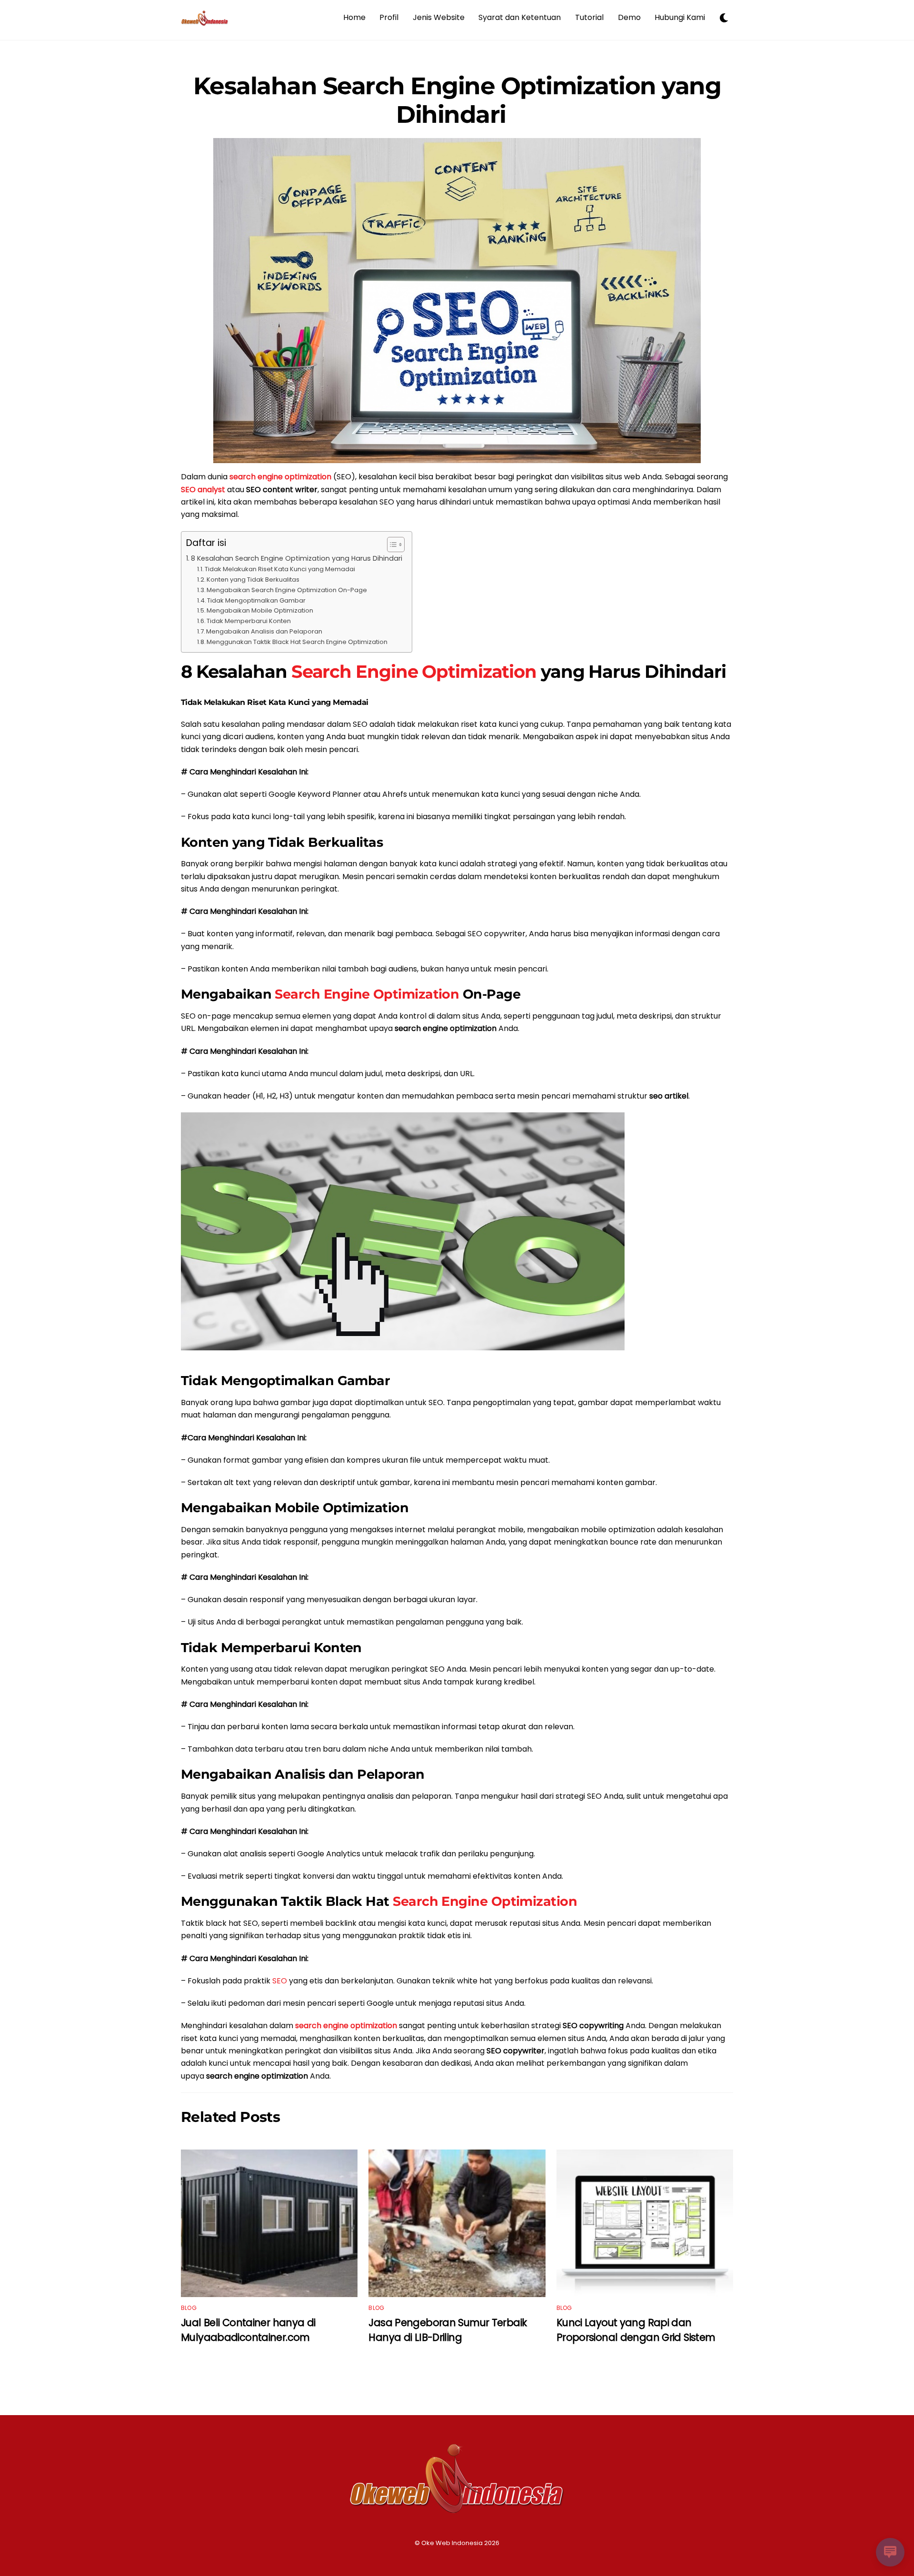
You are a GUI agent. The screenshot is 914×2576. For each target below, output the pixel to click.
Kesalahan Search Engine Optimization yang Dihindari (457, 100)
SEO (280, 1981)
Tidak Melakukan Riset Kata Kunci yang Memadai (280, 569)
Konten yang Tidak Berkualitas (253, 580)
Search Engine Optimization (414, 671)
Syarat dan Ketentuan (520, 17)
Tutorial (589, 17)
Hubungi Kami (680, 17)
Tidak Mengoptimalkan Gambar (256, 600)
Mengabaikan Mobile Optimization (260, 610)
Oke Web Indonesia (452, 2543)
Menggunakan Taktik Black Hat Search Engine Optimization (297, 642)
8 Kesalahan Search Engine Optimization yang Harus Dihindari (297, 558)
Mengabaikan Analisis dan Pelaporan (264, 631)
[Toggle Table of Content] (391, 545)
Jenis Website (439, 17)
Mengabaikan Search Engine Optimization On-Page (287, 590)
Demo (629, 17)
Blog (189, 2308)
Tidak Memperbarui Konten (249, 621)
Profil (389, 17)
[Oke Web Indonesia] (205, 22)
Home (354, 17)
